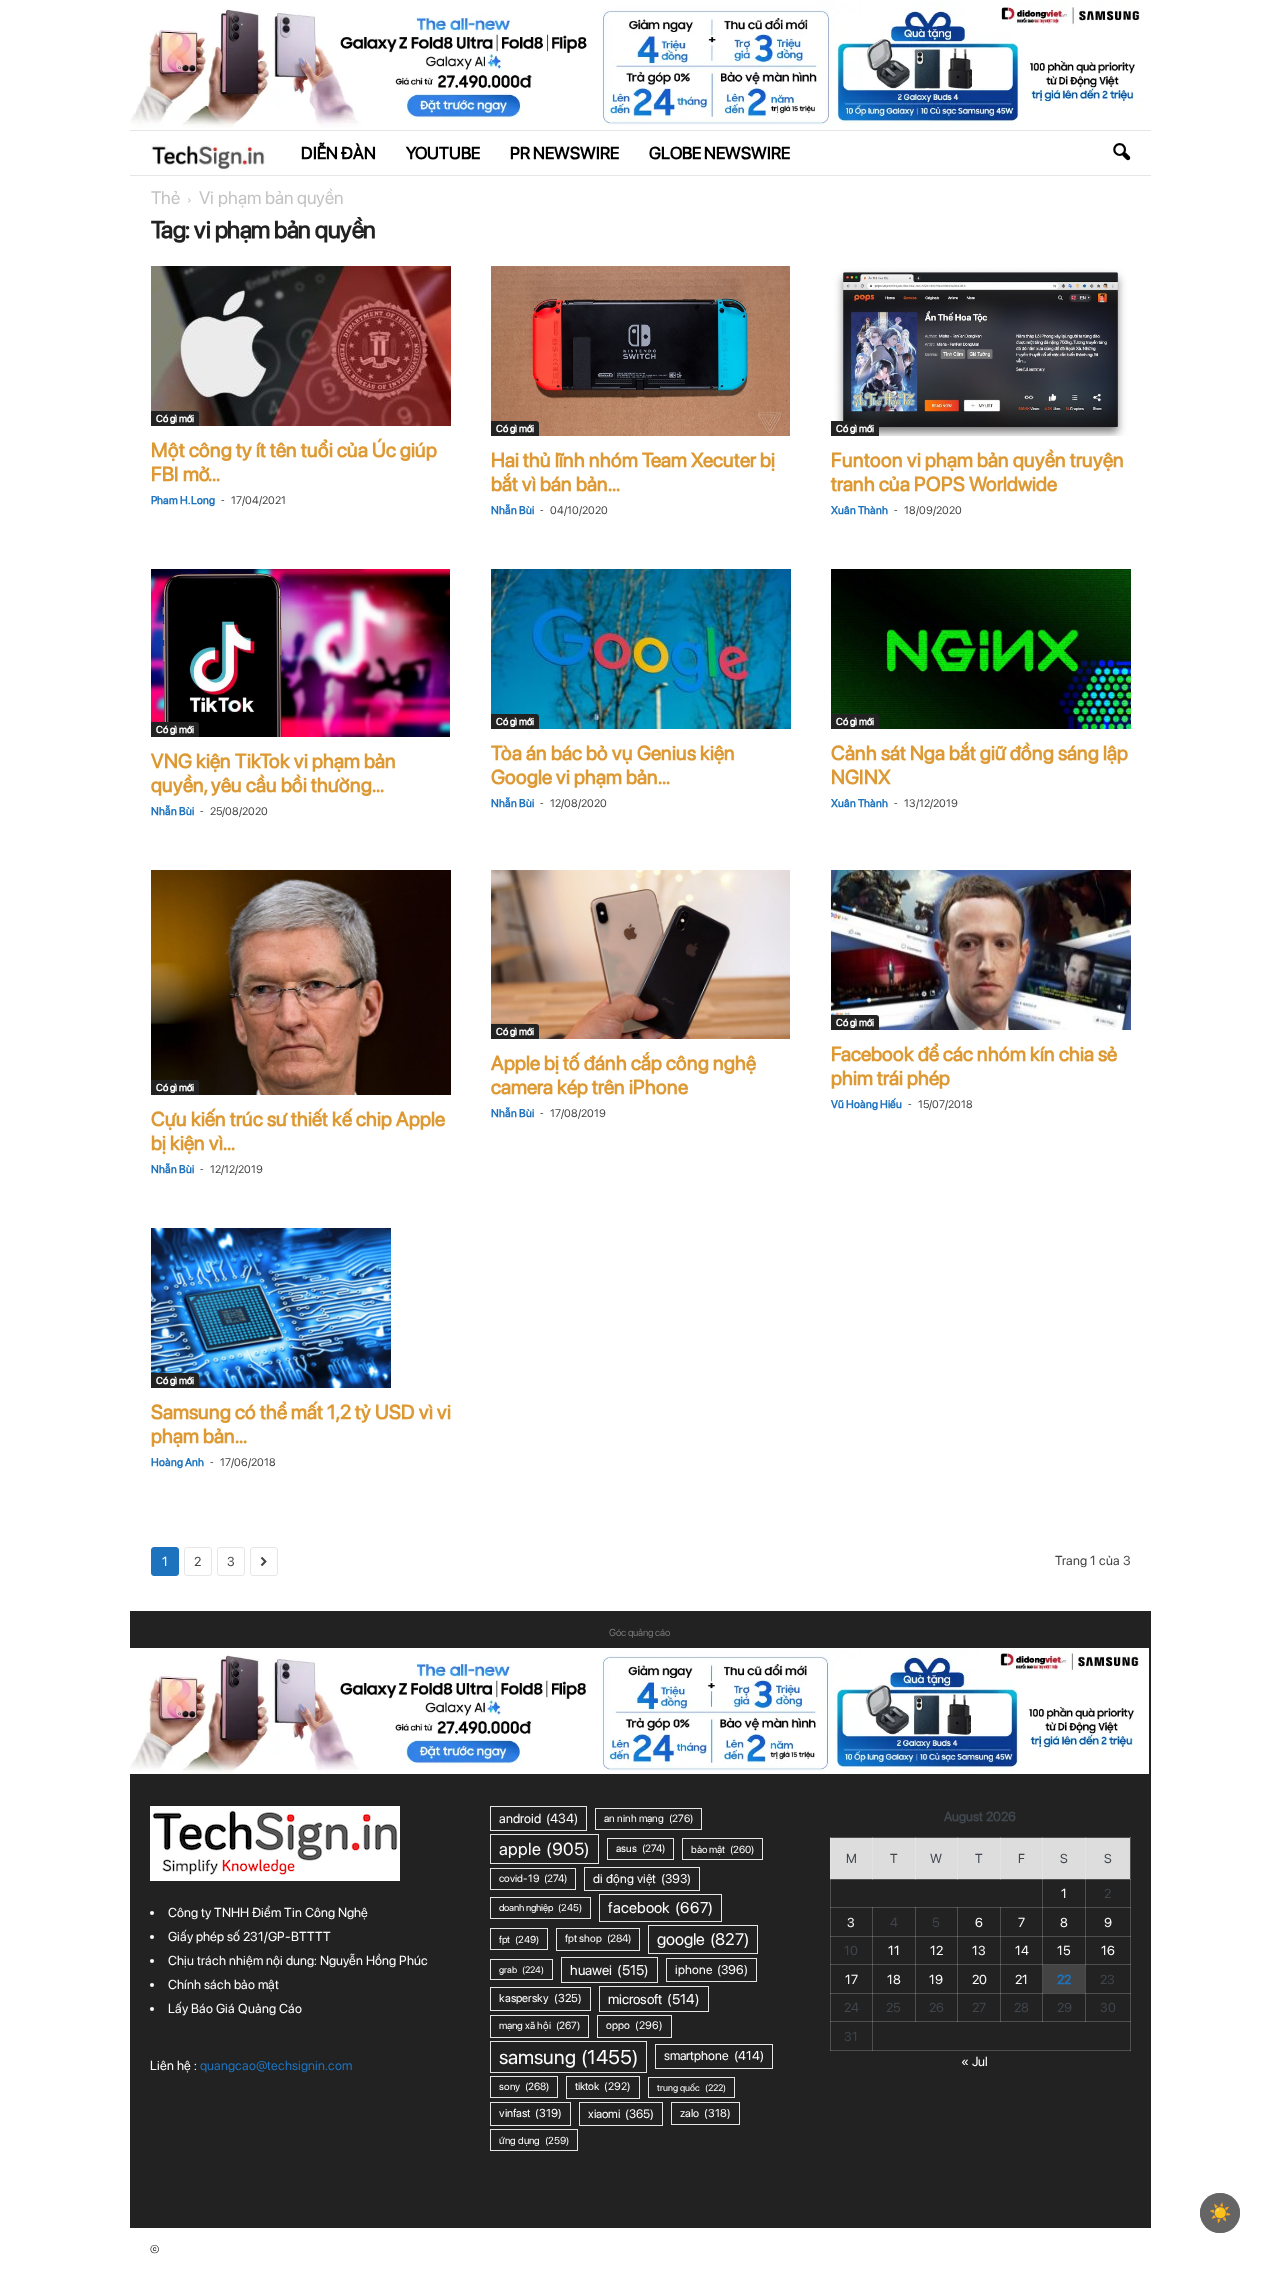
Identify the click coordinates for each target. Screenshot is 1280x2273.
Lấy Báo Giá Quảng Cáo (235, 2008)
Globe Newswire (719, 153)
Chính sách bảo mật (223, 1984)
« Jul (974, 2061)
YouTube (443, 153)
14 (1022, 1950)
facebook (660, 1907)
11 (894, 1950)
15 (1064, 1950)
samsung (568, 2057)
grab (521, 1969)
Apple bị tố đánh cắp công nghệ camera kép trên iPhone (623, 1075)
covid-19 (533, 1878)
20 (979, 1979)
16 (1108, 1950)
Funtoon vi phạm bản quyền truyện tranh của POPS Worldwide (977, 472)
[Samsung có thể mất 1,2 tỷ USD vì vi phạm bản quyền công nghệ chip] (301, 1308)
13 (979, 1950)
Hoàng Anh (177, 1462)
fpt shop (598, 1938)
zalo (705, 2113)
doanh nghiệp (540, 1907)
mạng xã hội (539, 2025)
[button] (1121, 153)
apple (544, 1848)
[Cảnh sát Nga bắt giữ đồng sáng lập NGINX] (981, 649)
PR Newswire (564, 153)
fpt (519, 1939)
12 (936, 1950)
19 (936, 1979)
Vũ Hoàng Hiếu (866, 1104)
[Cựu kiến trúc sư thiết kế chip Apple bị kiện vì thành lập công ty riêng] (301, 982)
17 (851, 1979)
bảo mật (722, 1849)
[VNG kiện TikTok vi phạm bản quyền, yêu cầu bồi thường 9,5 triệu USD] (301, 652)
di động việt (642, 1878)
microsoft (654, 1999)
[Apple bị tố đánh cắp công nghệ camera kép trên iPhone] (641, 954)
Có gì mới (175, 418)
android (538, 1818)
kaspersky (540, 1998)
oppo (634, 2025)
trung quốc (691, 2087)
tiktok (603, 2086)
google (703, 1939)
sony (524, 2086)
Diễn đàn (338, 153)
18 (894, 1979)
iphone (711, 1969)
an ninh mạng (648, 1818)
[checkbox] (1220, 2213)
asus (640, 1848)
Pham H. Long (183, 500)
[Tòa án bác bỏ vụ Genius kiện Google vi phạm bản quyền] (641, 649)
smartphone (714, 2055)
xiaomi (621, 2113)
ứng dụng (534, 2140)
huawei (609, 1970)
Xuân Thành (859, 510)
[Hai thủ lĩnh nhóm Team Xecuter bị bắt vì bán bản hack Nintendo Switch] (641, 351)
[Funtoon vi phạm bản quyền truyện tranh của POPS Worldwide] (981, 351)
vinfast (530, 2113)
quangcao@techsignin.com (276, 2065)
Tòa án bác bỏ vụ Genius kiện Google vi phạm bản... (613, 765)
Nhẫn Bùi (512, 510)
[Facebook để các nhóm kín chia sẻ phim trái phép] (981, 950)
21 (1021, 1979)
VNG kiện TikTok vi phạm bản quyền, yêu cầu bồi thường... (273, 773)
